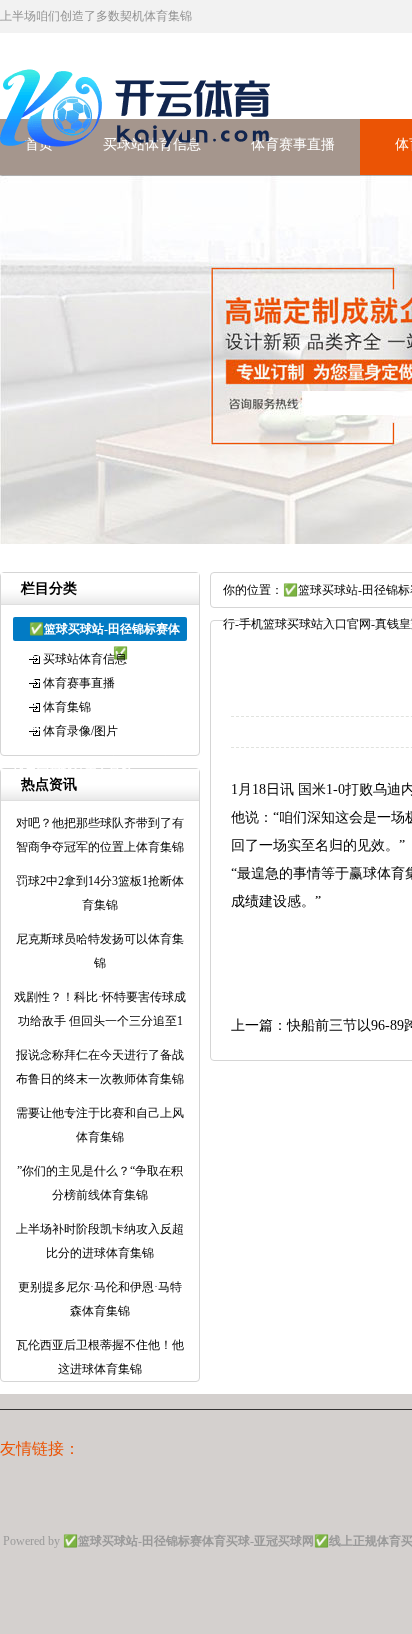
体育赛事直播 (293, 144)
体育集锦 (67, 707)
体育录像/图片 (80, 731)
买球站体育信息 (85, 659)
